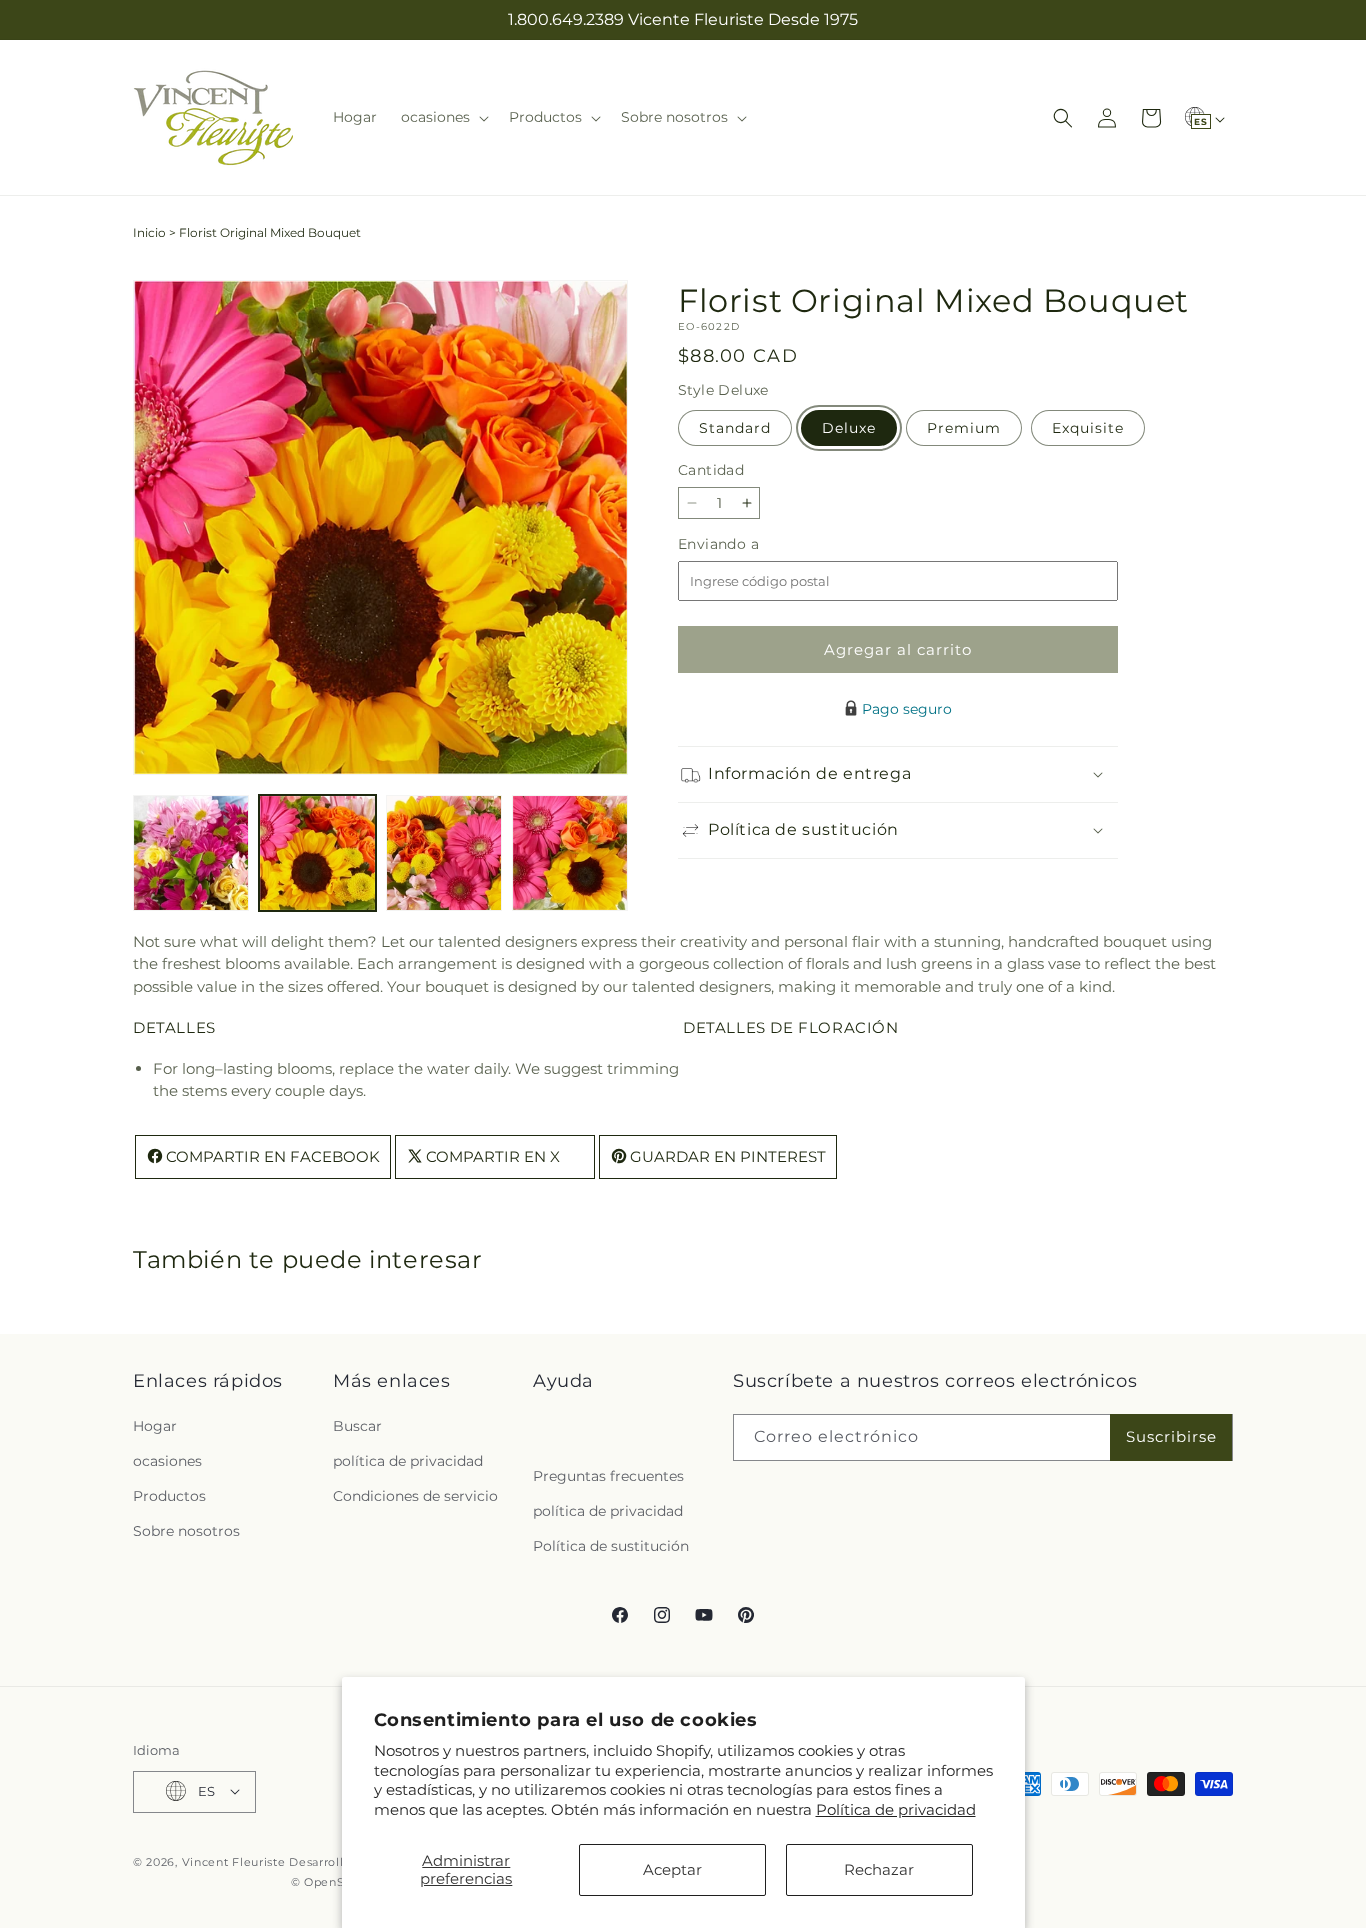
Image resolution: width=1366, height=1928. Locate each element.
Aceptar (672, 1869)
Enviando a (752, 544)
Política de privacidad (896, 1809)
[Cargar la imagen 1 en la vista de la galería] (191, 853)
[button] (443, 117)
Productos (169, 1496)
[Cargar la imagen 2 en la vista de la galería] (317, 853)
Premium (964, 428)
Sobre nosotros (186, 1531)
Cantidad (711, 470)
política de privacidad (408, 1460)
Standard (735, 428)
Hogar (155, 1425)
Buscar (357, 1425)
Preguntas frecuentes (608, 1475)
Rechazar (879, 1869)
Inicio (149, 232)
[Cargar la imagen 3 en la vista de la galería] (444, 853)
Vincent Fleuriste (234, 1861)
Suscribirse (1171, 1436)
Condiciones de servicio (415, 1496)
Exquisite (1088, 428)
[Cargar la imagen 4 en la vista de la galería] (570, 853)
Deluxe (849, 428)
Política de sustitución (611, 1546)
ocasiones (167, 1460)
